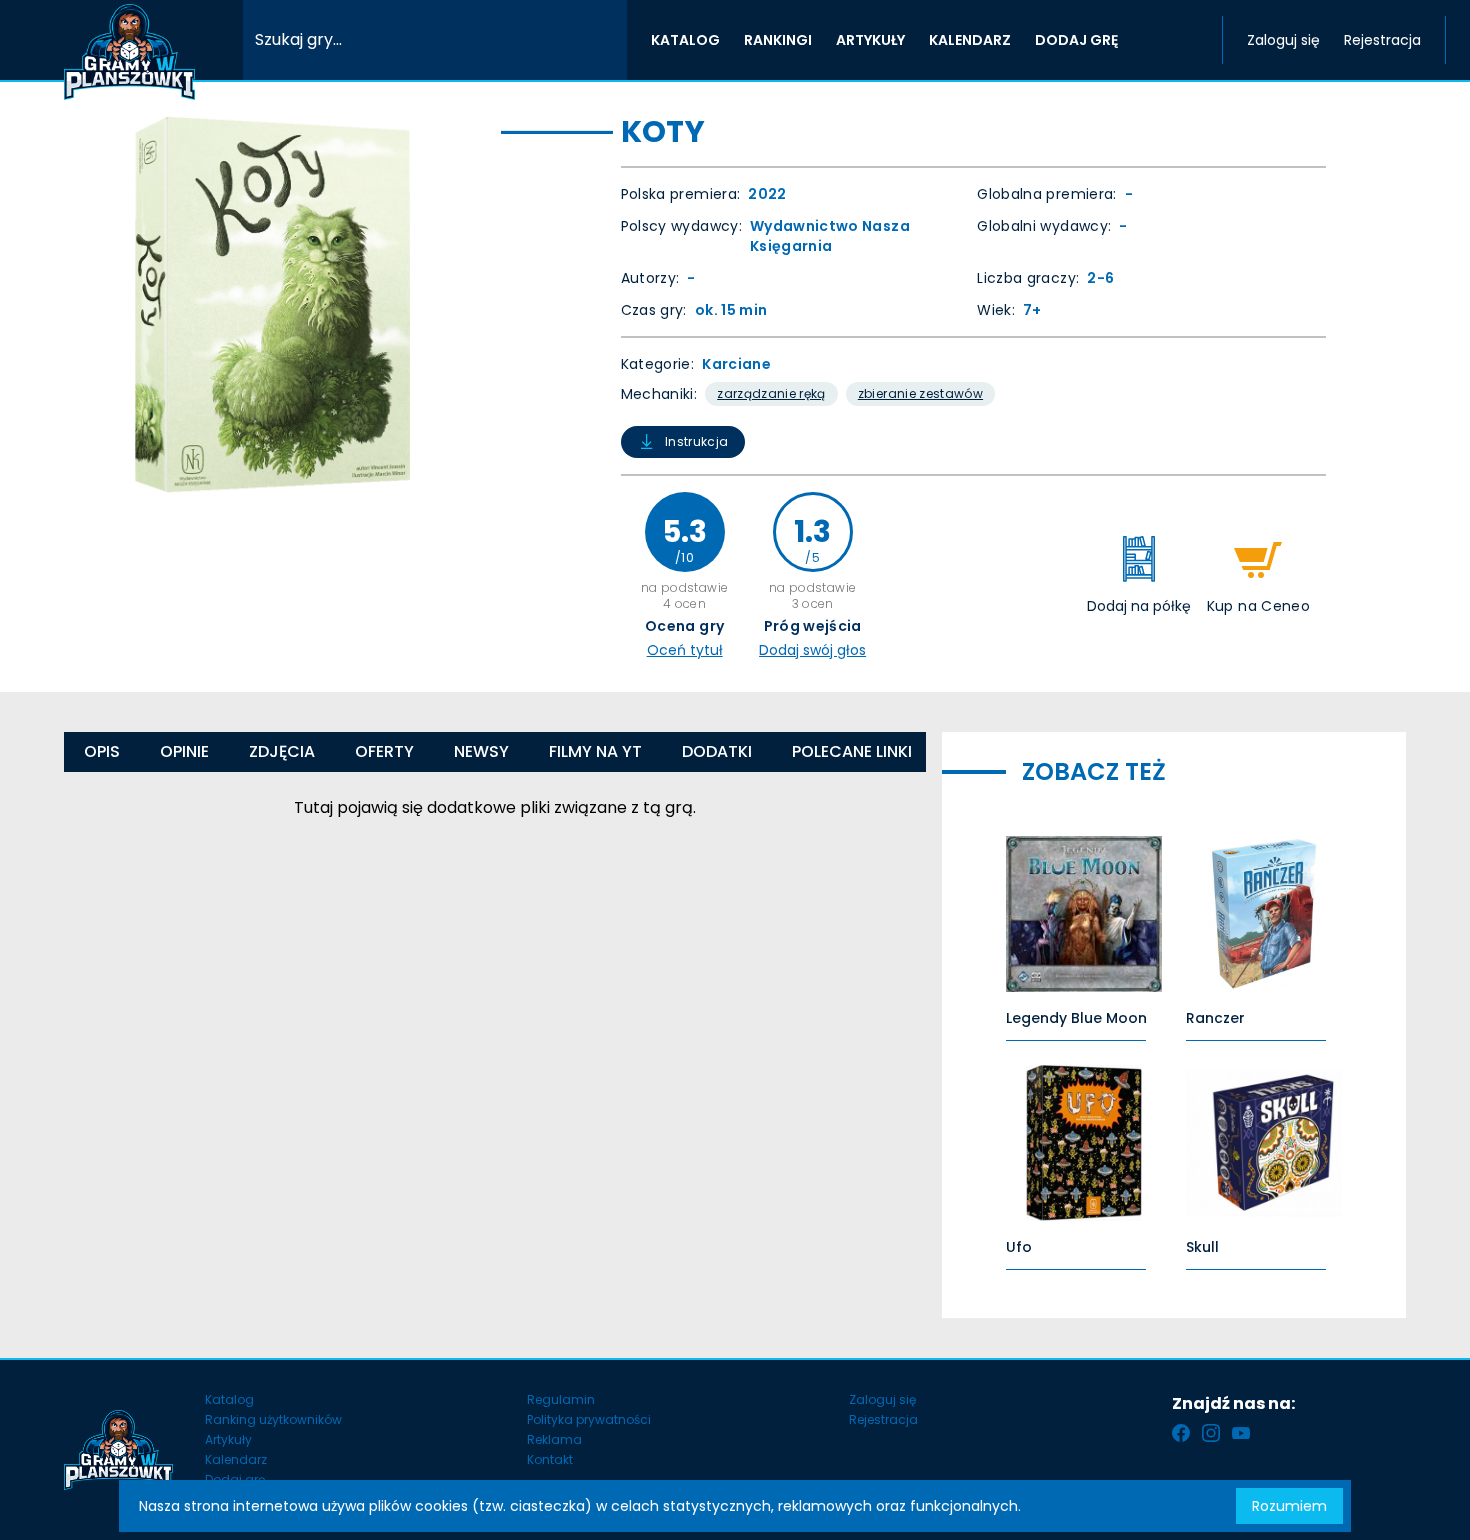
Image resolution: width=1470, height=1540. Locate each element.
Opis (102, 751)
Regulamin (561, 1399)
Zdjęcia (282, 751)
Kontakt (550, 1459)
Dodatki (717, 751)
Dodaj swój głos (812, 650)
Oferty (384, 751)
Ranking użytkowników (273, 1419)
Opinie (184, 751)
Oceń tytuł (685, 650)
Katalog (229, 1399)
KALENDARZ (970, 40)
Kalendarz (236, 1459)
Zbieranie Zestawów (920, 393)
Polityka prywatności (589, 1419)
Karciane (736, 364)
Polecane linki (852, 751)
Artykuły (228, 1439)
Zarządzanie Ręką (771, 393)
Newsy (481, 751)
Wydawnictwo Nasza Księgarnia (830, 236)
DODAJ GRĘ (1076, 40)
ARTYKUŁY (870, 40)
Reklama (554, 1439)
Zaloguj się (1283, 40)
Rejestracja (1382, 40)
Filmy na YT (595, 751)
